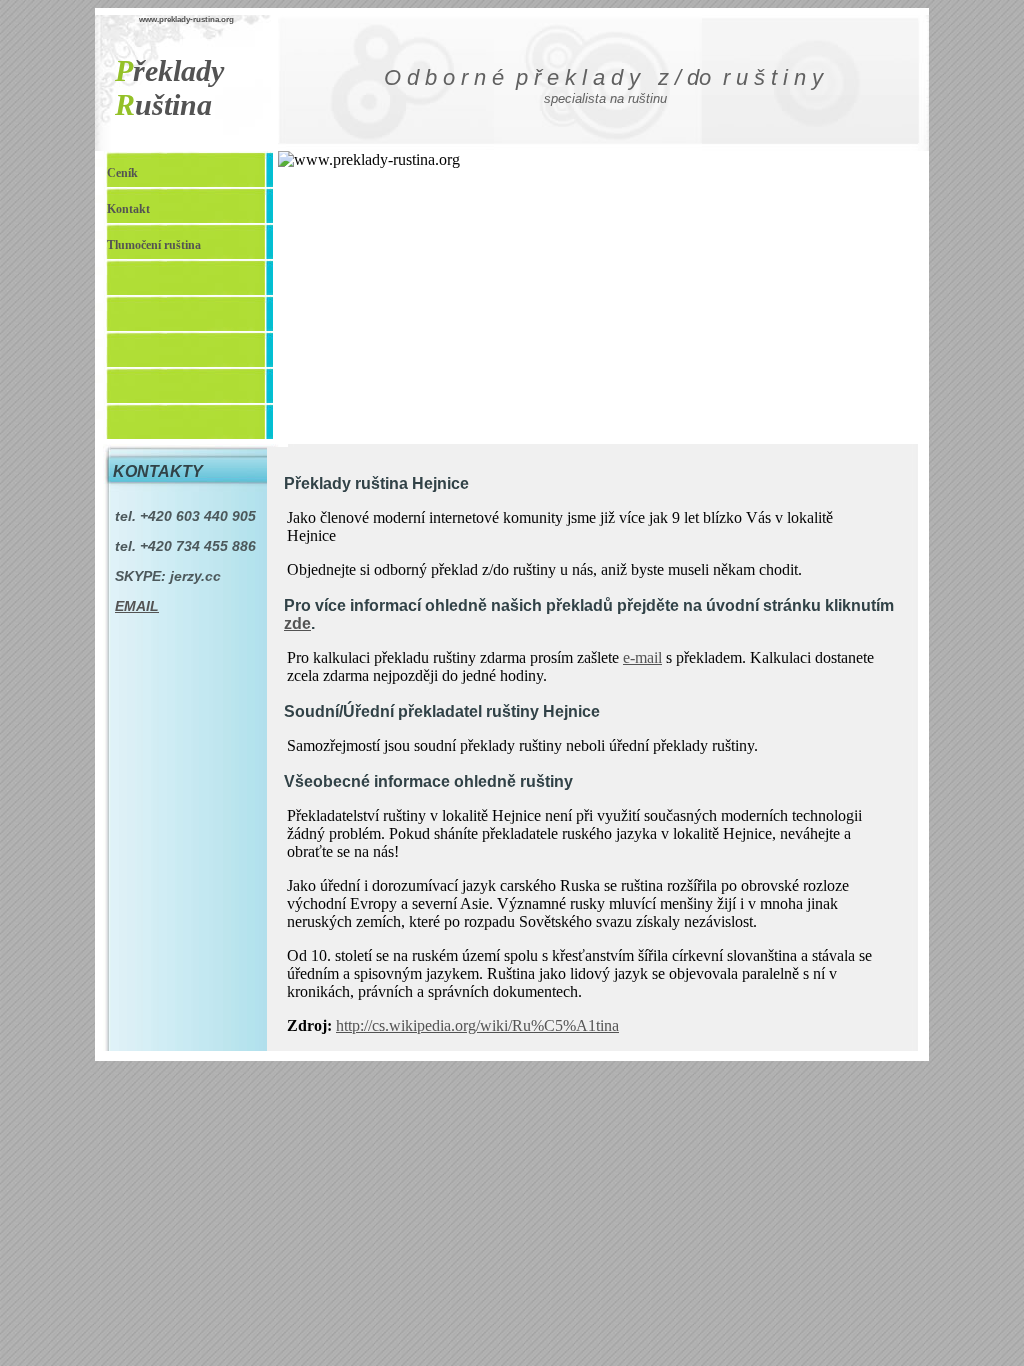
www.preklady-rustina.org (186, 19)
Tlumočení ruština (154, 245)
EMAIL (137, 606)
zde (297, 623)
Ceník (122, 173)
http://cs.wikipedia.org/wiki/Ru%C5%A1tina (477, 1025)
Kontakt (128, 209)
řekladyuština (169, 87)
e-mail (642, 657)
